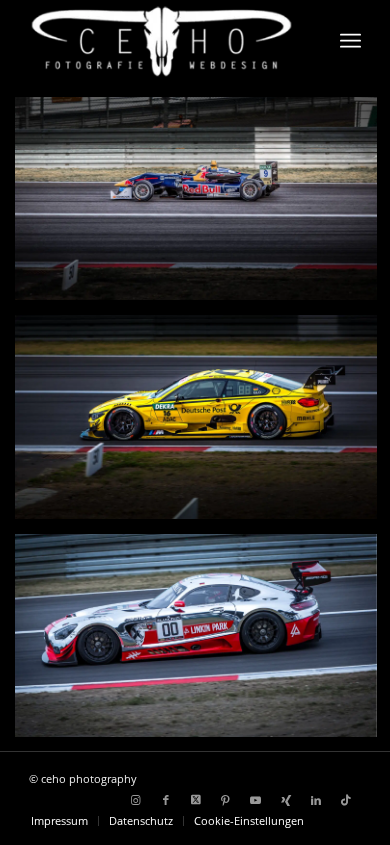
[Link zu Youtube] (256, 800)
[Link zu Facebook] (166, 800)
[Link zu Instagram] (136, 800)
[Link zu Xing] (286, 800)
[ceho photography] (161, 41)
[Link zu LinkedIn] (316, 800)
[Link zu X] (196, 800)
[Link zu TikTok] (346, 800)
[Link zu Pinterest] (226, 800)
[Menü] (350, 41)
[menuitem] (350, 41)
